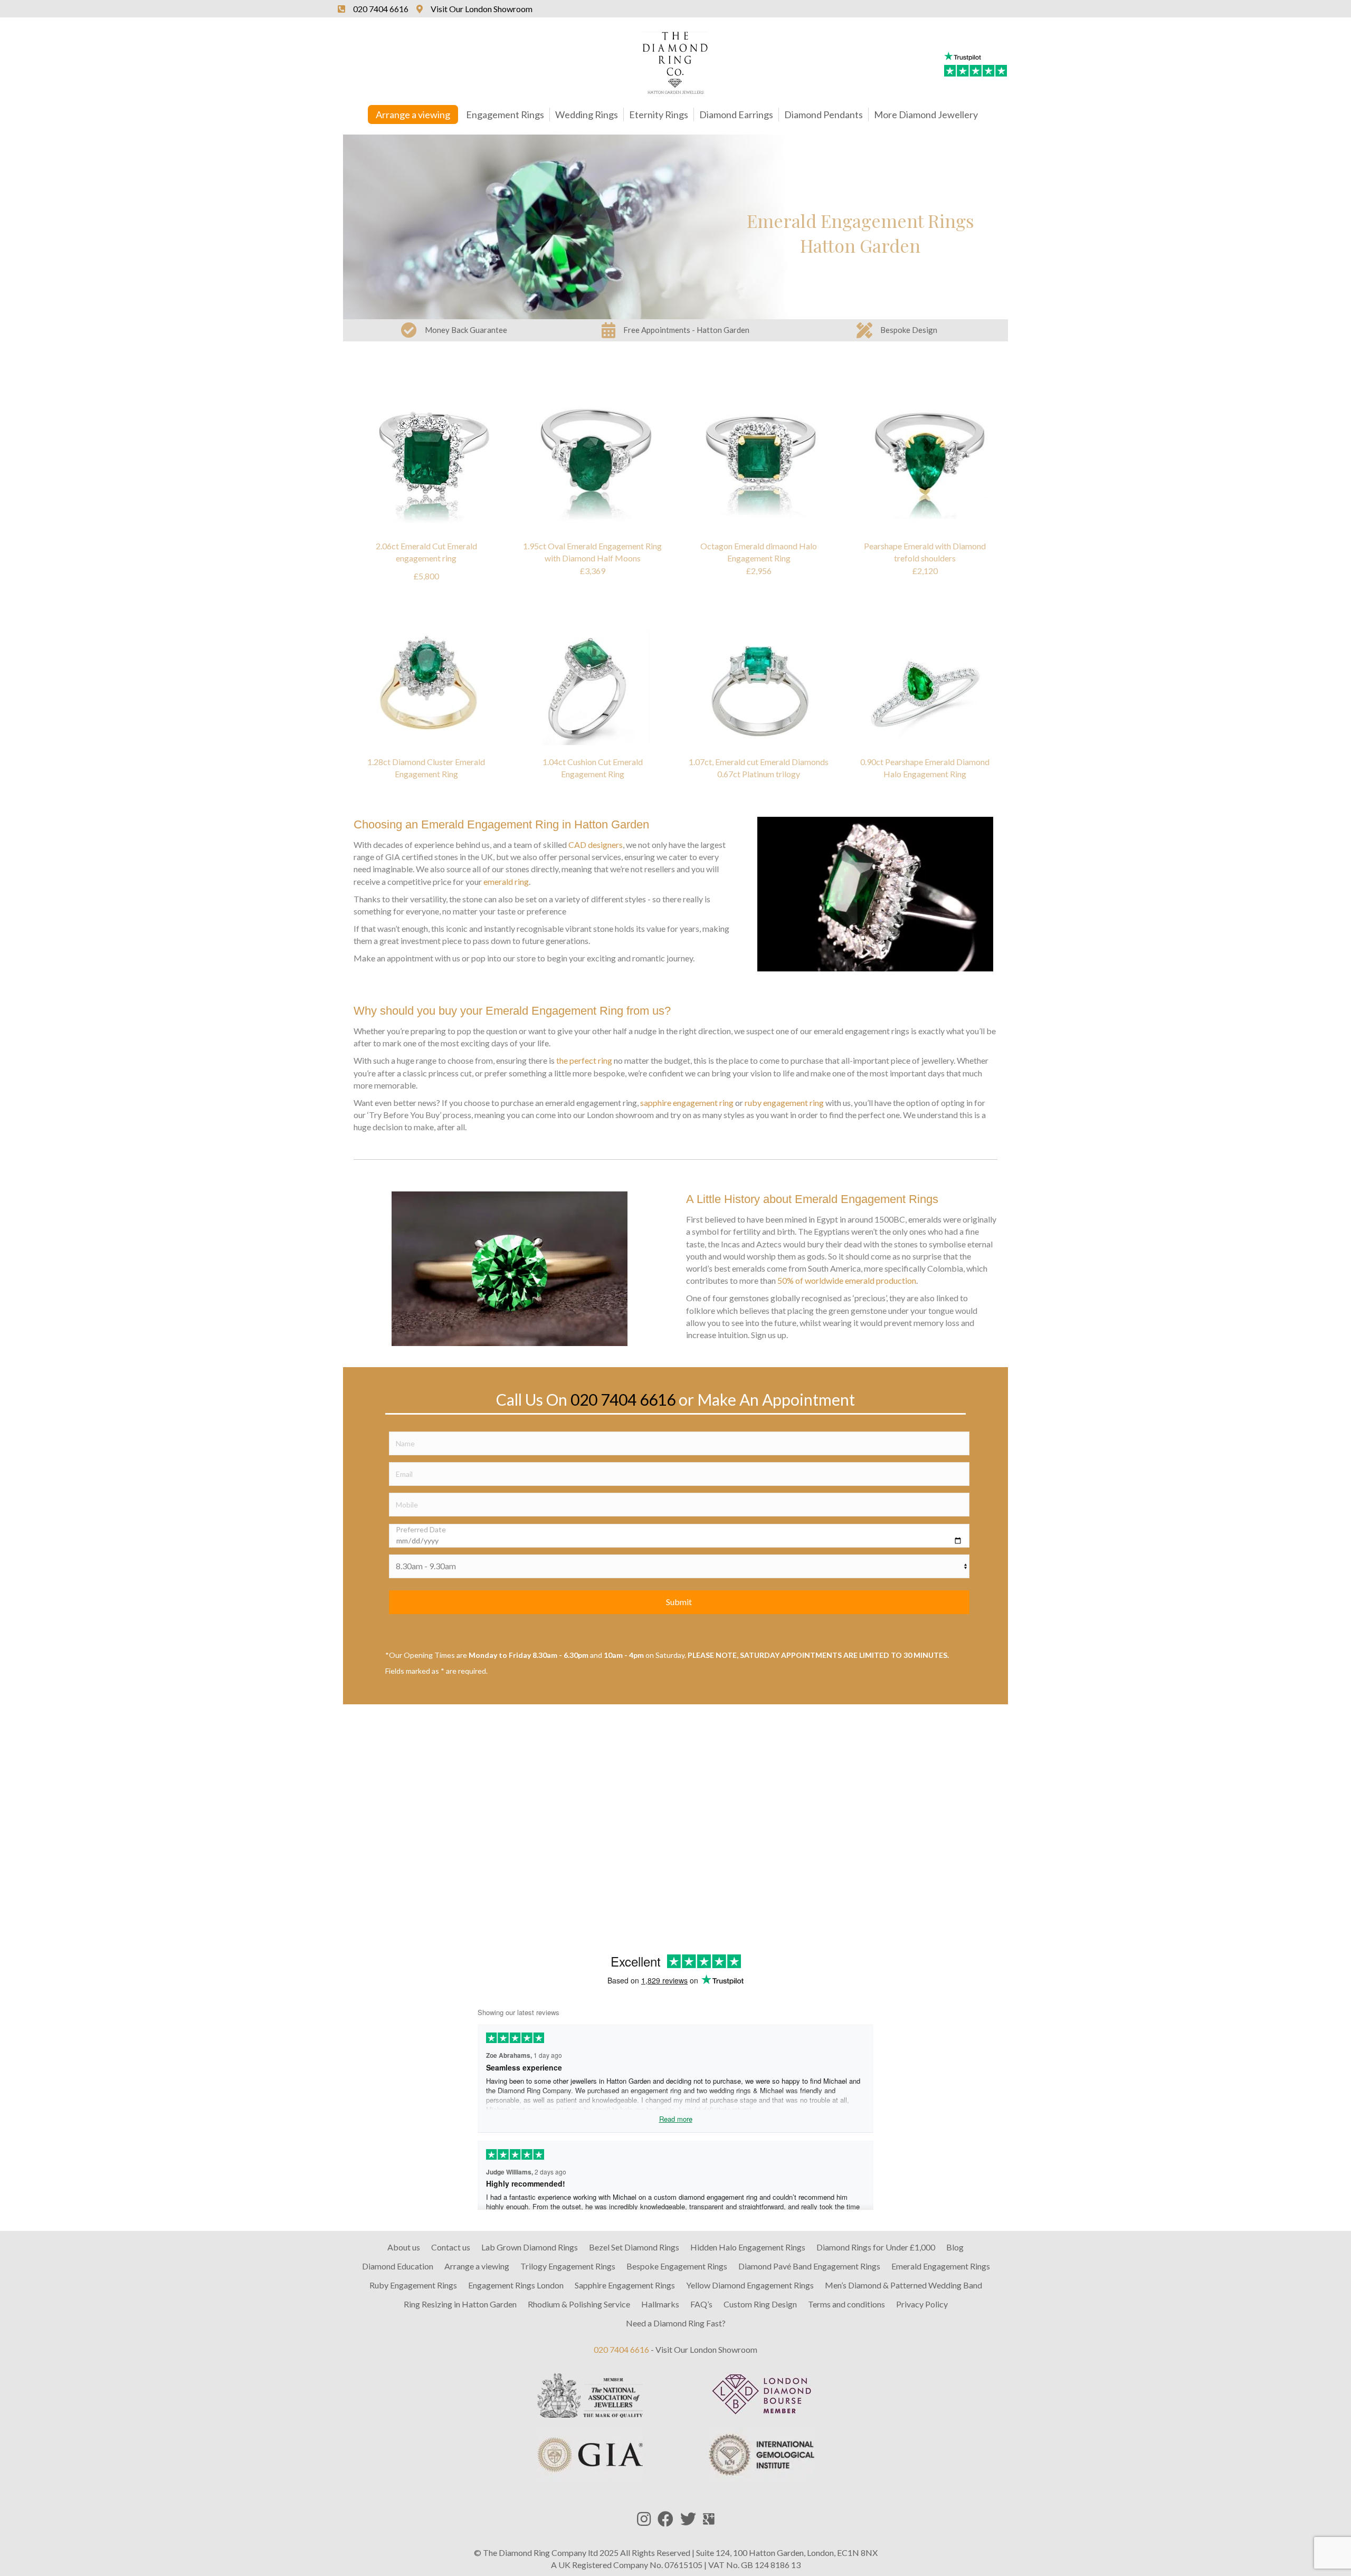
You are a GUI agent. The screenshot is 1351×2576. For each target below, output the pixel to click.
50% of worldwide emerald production (847, 1280)
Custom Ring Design (760, 2304)
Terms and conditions (846, 2304)
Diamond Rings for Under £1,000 (876, 2247)
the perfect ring (584, 1060)
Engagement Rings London (516, 2285)
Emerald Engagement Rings (941, 2266)
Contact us (451, 2247)
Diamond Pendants (824, 115)
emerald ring (506, 881)
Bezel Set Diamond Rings (634, 2247)
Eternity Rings (659, 115)
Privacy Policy (922, 2304)
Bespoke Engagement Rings (677, 2266)
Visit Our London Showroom (706, 2349)
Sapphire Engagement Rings (625, 2285)
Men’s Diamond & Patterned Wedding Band (903, 2285)
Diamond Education (398, 2266)
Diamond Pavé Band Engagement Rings (809, 2266)
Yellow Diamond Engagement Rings (750, 2285)
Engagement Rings (505, 115)
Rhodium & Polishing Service (579, 2304)
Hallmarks (660, 2304)
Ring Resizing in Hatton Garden (460, 2304)
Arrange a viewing (413, 115)
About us (404, 2247)
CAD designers (596, 845)
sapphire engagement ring (687, 1103)
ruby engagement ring (784, 1103)
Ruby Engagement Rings (413, 2285)
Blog (955, 2247)
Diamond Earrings (736, 115)
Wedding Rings (587, 115)
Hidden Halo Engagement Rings (748, 2247)
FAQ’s (701, 2304)
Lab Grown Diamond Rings (530, 2247)
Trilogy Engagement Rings (568, 2266)
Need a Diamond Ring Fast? (676, 2323)
